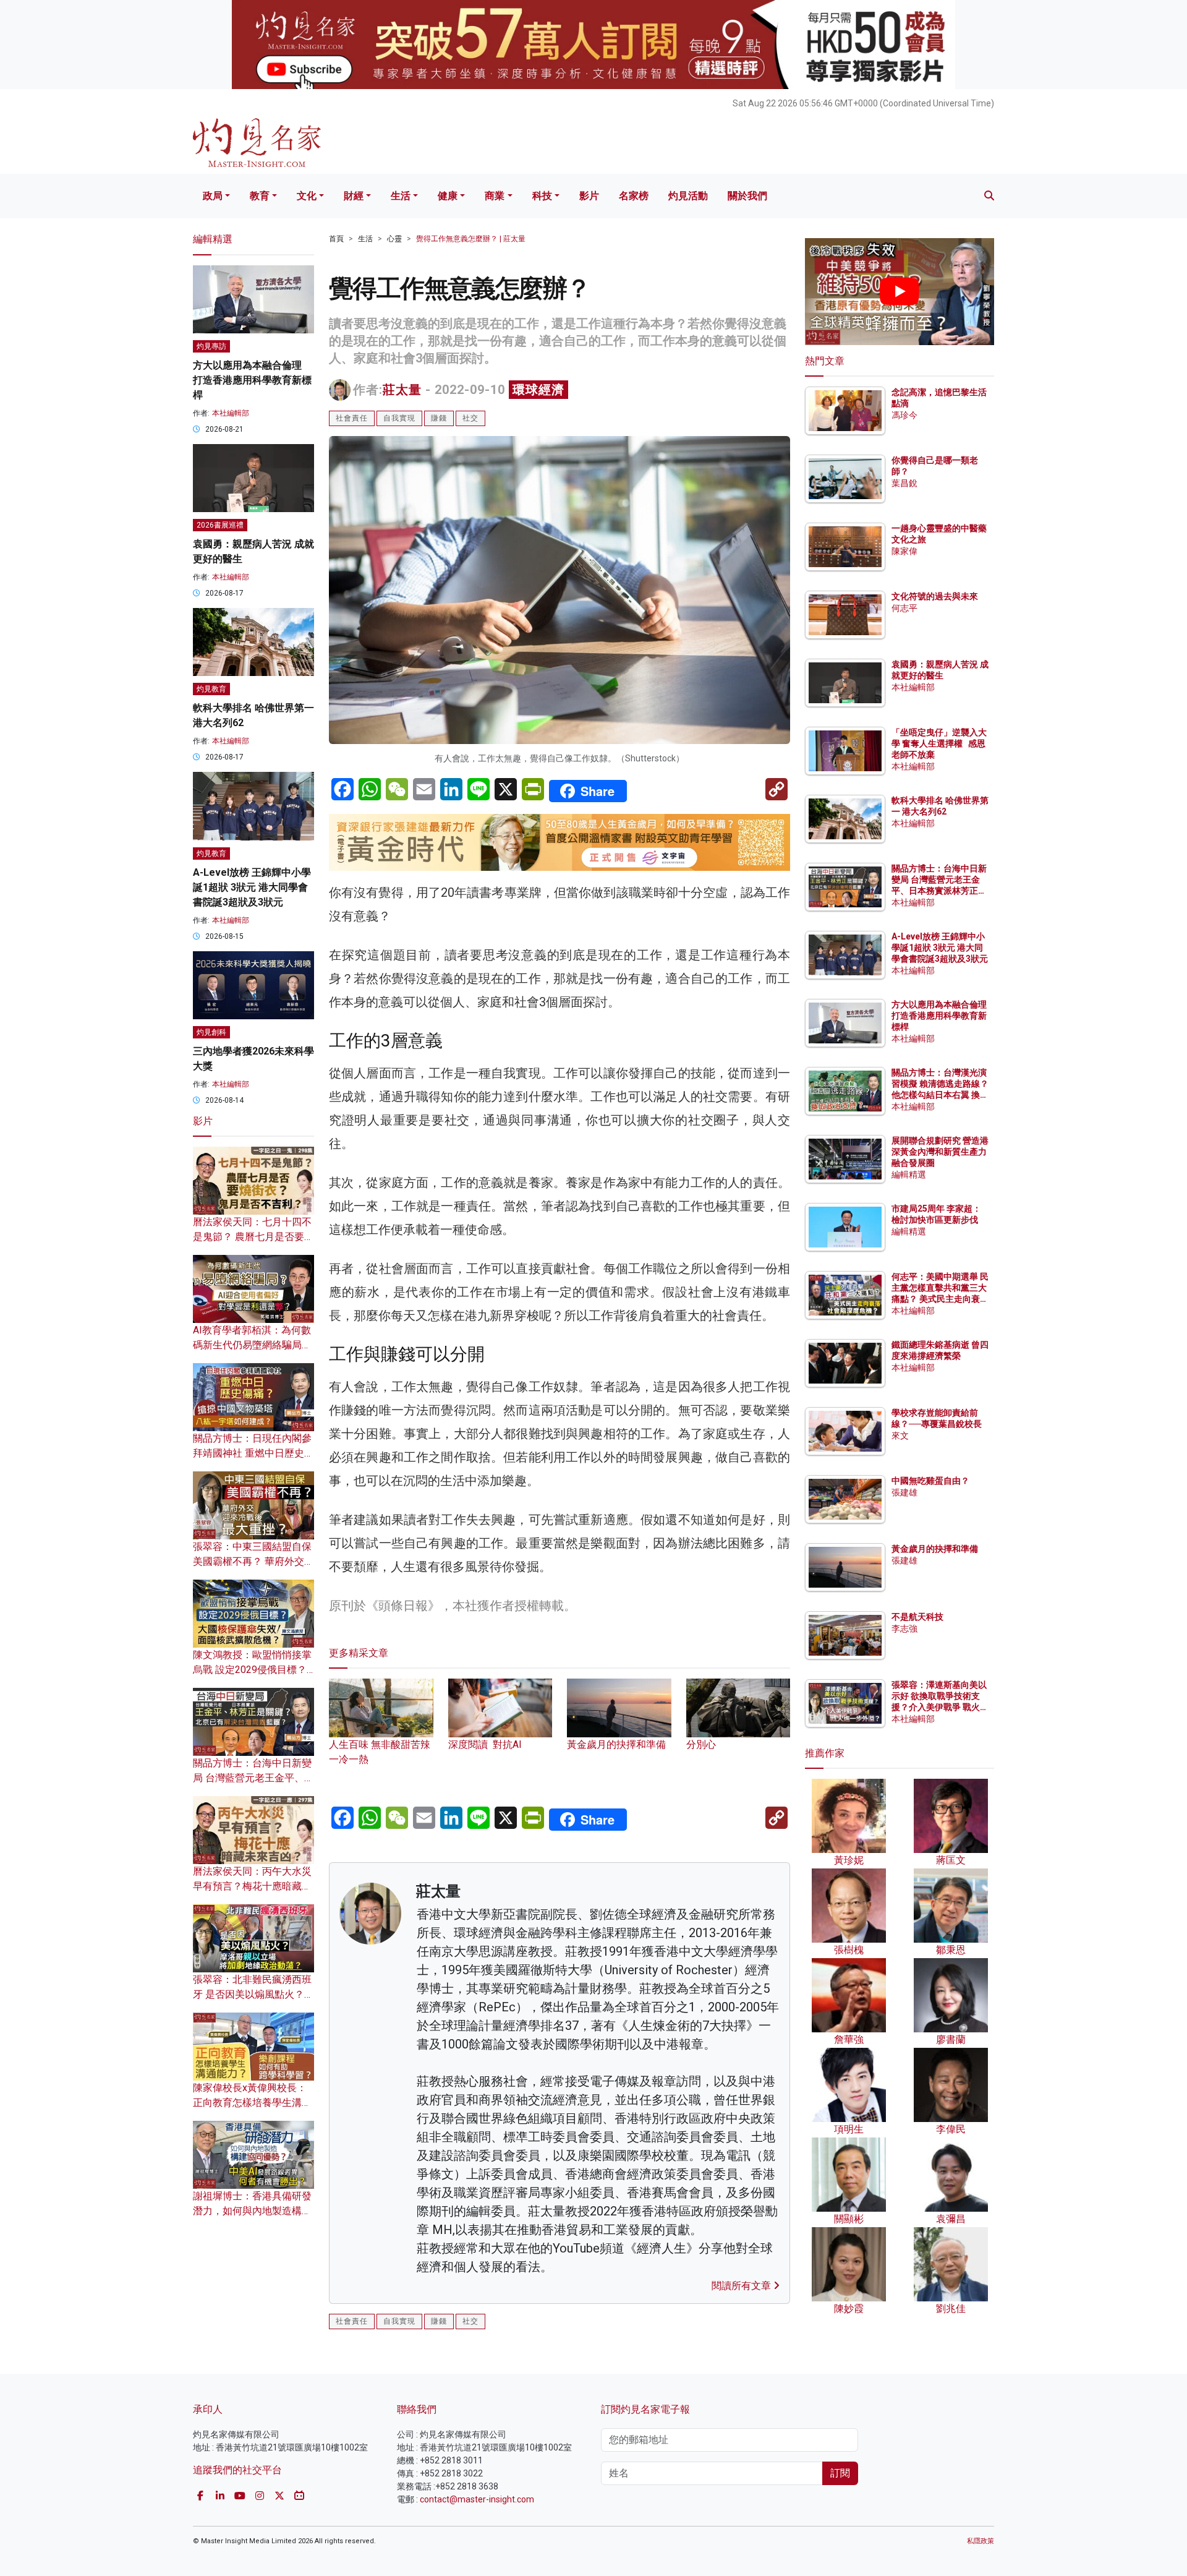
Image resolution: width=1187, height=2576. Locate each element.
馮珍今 (904, 415)
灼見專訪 (211, 346)
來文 (900, 1436)
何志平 (904, 608)
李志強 (904, 1628)
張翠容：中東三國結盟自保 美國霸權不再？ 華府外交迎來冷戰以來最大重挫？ (253, 1561)
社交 (470, 418)
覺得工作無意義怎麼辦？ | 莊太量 (471, 239)
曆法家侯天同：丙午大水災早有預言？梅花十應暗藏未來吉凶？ (252, 1886)
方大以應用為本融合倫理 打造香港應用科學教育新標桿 (252, 380)
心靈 (394, 239)
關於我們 (747, 196)
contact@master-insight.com (477, 2499)
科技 (542, 196)
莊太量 (402, 390)
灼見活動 (688, 196)
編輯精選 (909, 1175)
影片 (589, 196)
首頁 (336, 239)
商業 (495, 196)
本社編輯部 (231, 413)
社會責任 (352, 418)
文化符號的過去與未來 (935, 596)
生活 (401, 196)
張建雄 (904, 1492)
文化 (307, 196)
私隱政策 (981, 2541)
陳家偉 (904, 551)
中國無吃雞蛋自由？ (930, 1481)
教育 (260, 196)
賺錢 (439, 418)
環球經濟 (538, 390)
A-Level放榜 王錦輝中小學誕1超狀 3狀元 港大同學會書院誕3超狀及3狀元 (252, 887)
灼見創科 (211, 1032)
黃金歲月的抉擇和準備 (935, 1549)
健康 (448, 196)
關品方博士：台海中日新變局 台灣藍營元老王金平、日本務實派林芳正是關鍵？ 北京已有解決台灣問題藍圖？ (940, 891)
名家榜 (634, 196)
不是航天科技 (917, 1617)
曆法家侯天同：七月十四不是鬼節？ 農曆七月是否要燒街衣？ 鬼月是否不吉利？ (253, 1237)
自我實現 (399, 418)
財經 (354, 196)
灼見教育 (211, 689)
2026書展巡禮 (220, 525)
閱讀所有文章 (742, 2286)
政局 (213, 196)
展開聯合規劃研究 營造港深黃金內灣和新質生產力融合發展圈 (940, 1152)
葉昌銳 (904, 483)
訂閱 (840, 2473)
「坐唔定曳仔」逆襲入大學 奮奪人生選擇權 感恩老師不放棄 (939, 743)
